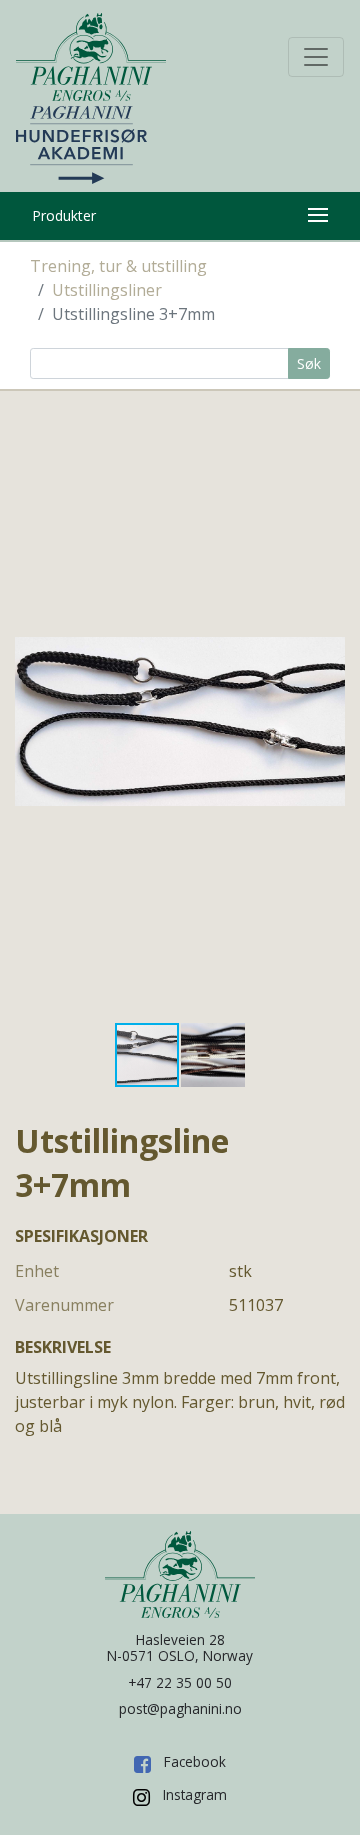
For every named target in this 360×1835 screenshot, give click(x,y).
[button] (327, 721)
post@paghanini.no (180, 1708)
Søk (309, 363)
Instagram (195, 1794)
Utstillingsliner (107, 290)
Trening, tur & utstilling (118, 266)
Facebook (195, 1761)
